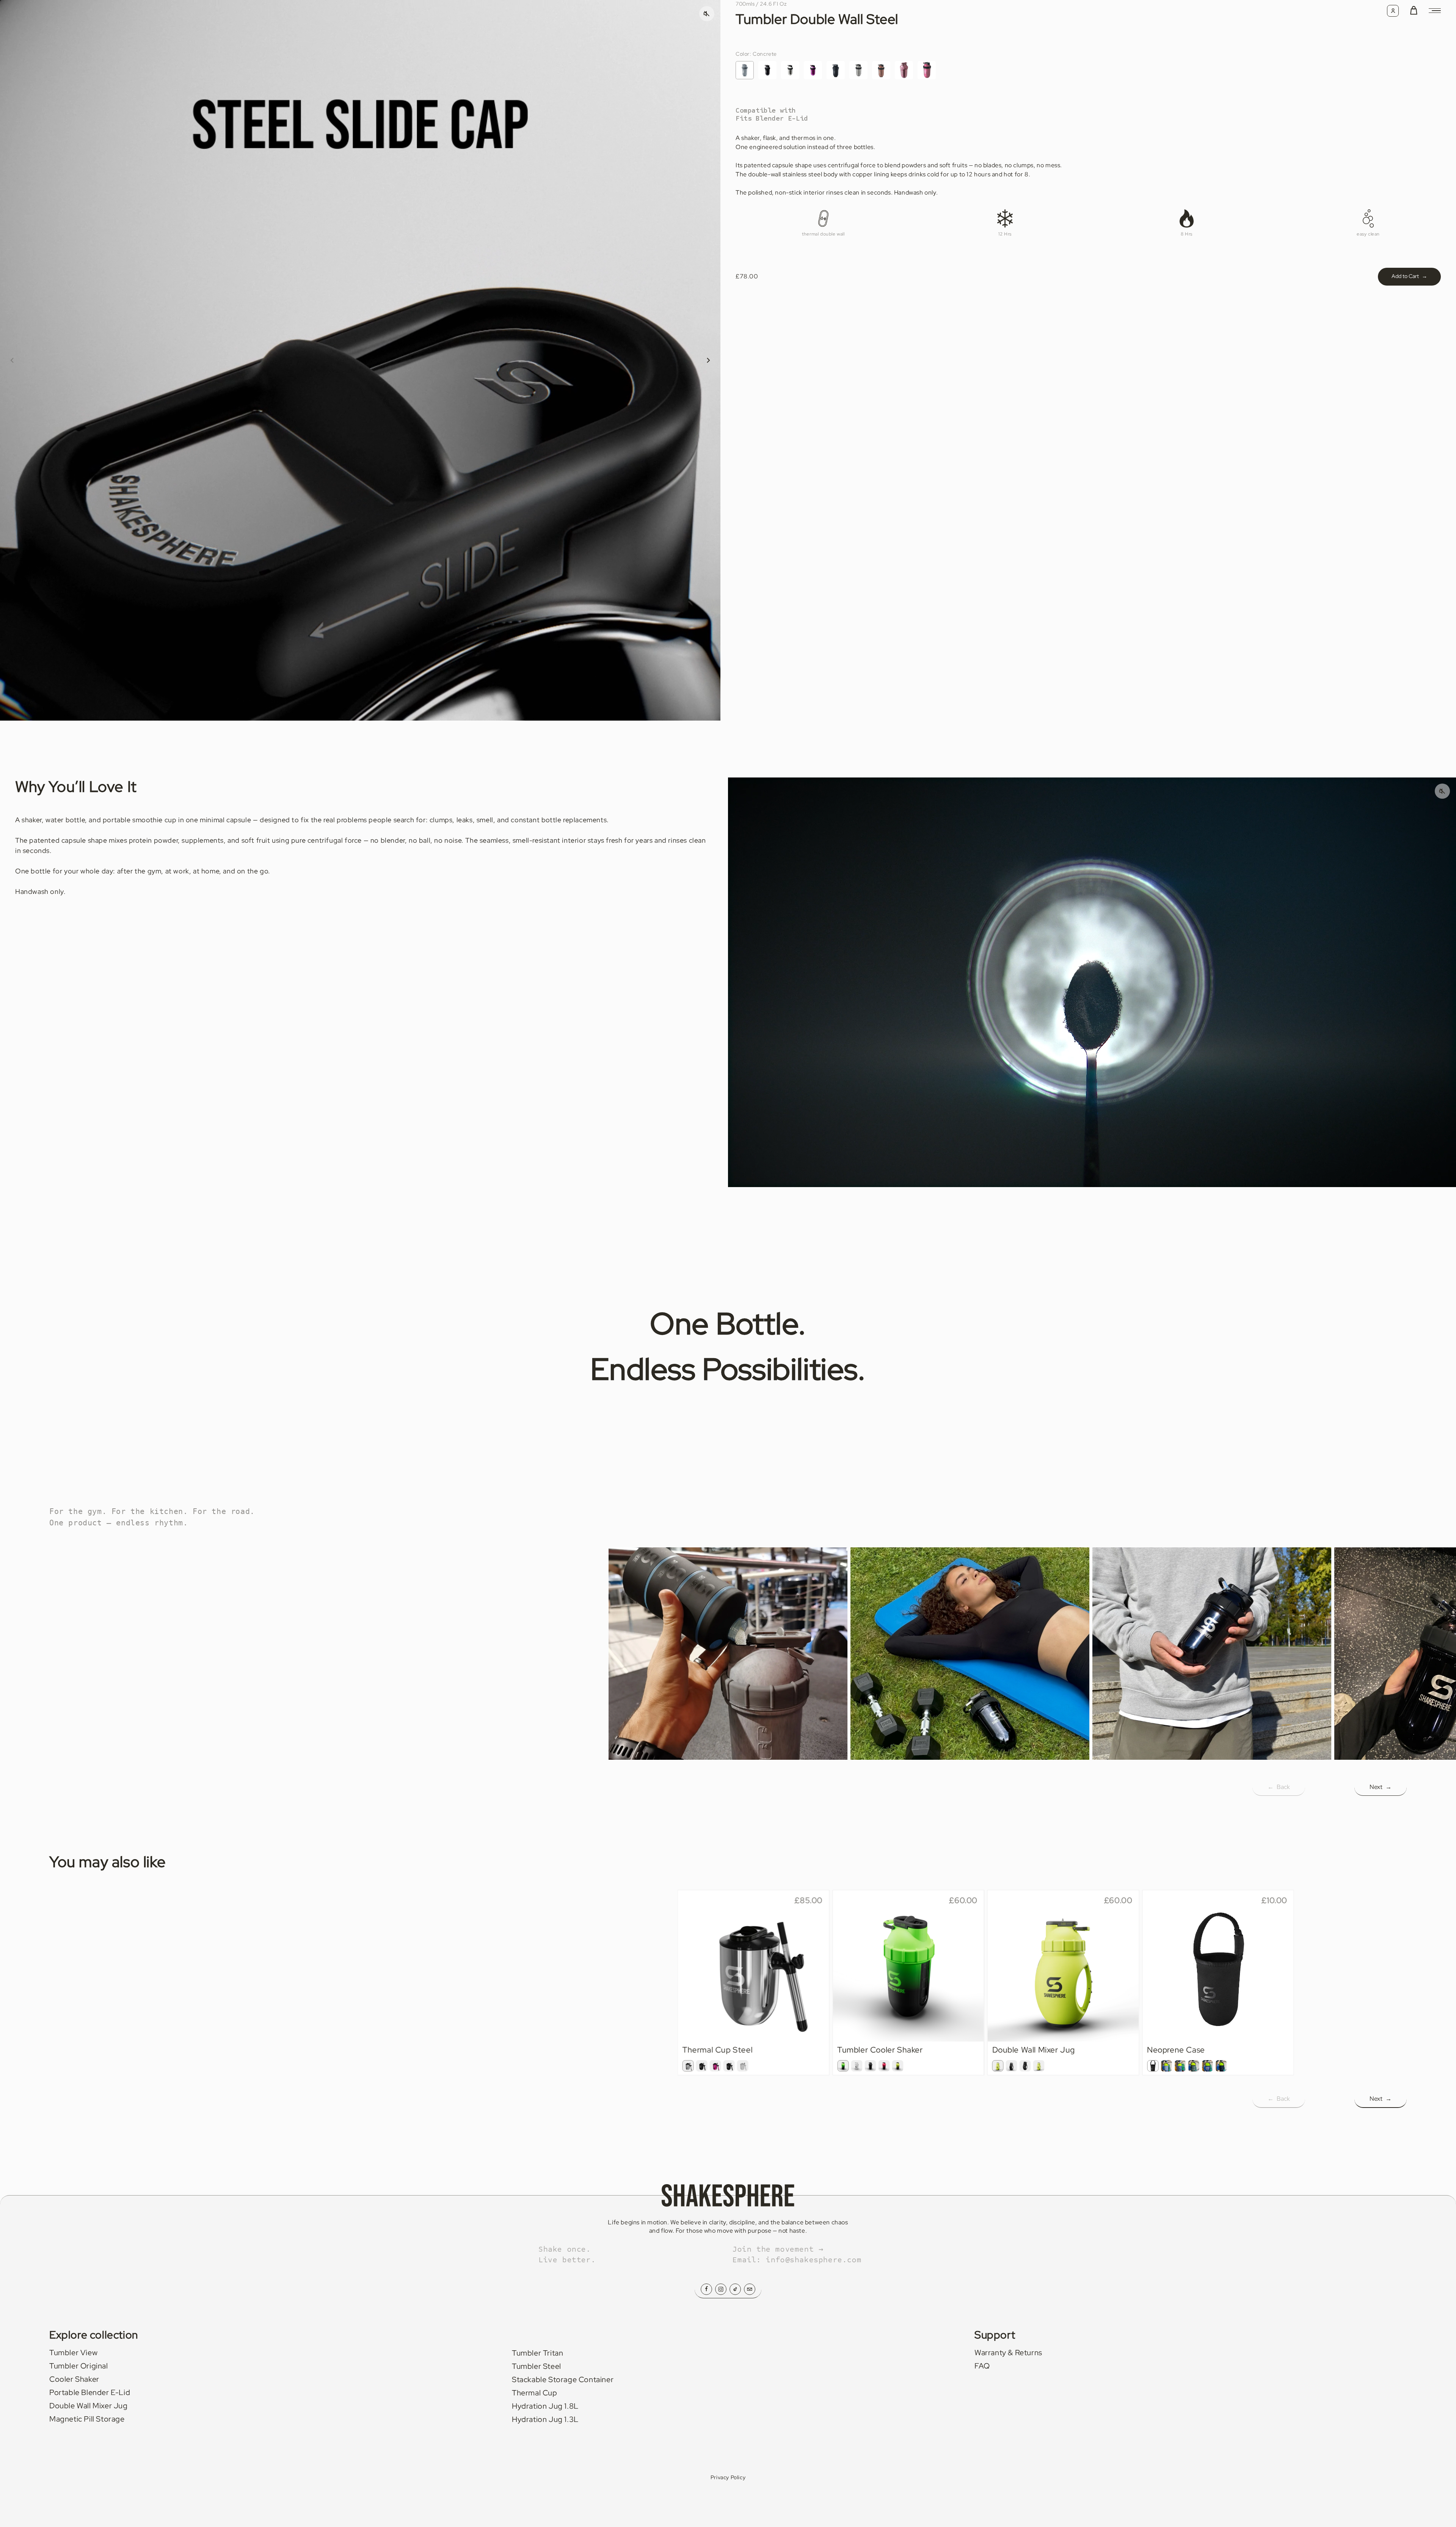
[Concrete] (745, 70)
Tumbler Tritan (537, 2353)
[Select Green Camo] (1194, 2066)
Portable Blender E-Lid (90, 2392)
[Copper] (881, 70)
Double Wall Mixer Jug (89, 2406)
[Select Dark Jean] (1180, 2066)
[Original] (858, 70)
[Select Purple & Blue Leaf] (1207, 2066)
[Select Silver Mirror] (688, 2066)
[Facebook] (706, 2289)
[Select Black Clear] (1025, 2066)
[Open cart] (1414, 11)
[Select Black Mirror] (702, 2066)
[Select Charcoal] (1221, 2066)
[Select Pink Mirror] (715, 2066)
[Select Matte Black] (729, 2066)
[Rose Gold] (904, 70)
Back (1279, 1787)
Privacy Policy (728, 2477)
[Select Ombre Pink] (884, 2066)
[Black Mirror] (767, 70)
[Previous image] (12, 360)
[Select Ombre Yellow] (897, 2066)
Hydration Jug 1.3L (545, 2419)
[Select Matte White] (743, 2066)
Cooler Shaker (74, 2379)
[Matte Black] (836, 70)
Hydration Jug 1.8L (545, 2406)
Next (1381, 1787)
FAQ (982, 2366)
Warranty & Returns (1008, 2353)
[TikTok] (735, 2289)
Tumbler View (73, 2353)
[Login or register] (1393, 11)
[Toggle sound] (1442, 791)
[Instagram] (721, 2289)
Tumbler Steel (537, 2366)
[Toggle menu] (1435, 11)
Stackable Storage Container (563, 2379)
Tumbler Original (79, 2366)
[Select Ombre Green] (843, 2066)
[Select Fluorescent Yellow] (998, 2066)
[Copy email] (750, 2289)
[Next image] (708, 360)
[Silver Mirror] (790, 70)
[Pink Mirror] (813, 70)
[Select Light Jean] (1166, 2066)
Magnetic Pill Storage (87, 2419)
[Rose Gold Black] (927, 70)
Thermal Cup (535, 2393)
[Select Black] (1153, 2066)
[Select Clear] (857, 2066)
